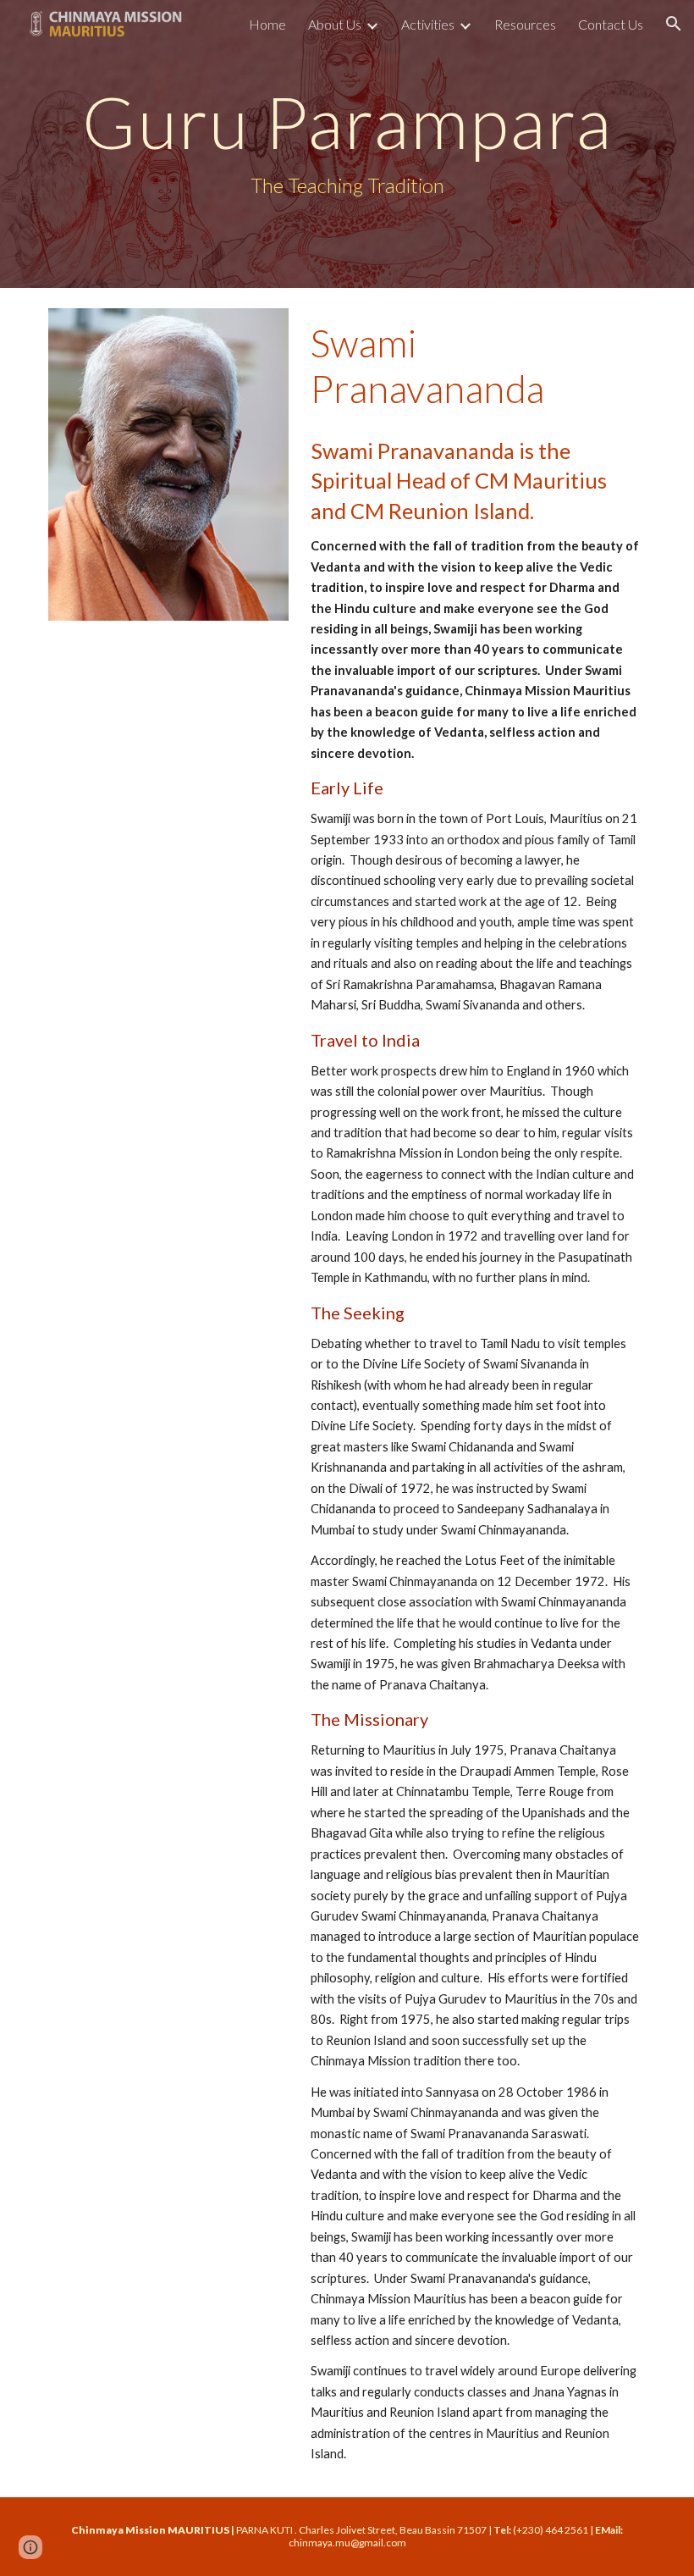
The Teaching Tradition (347, 185)
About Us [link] (335, 24)
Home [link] (267, 24)
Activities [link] (428, 24)
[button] (674, 24)
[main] (347, 144)
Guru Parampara (347, 121)
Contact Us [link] (611, 24)
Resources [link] (525, 24)
